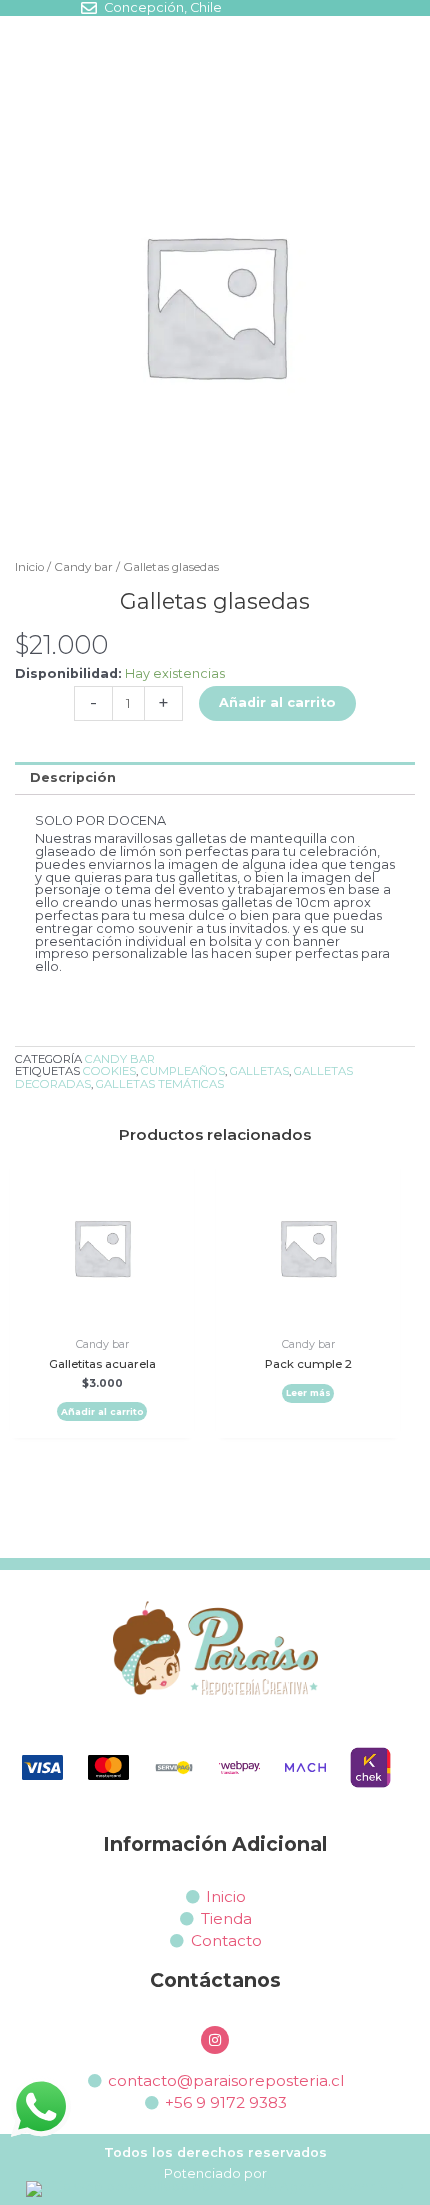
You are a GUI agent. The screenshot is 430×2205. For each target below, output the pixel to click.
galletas (259, 1071)
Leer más (308, 1392)
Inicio (29, 567)
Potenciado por (215, 2173)
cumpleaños (183, 1071)
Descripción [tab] (73, 777)
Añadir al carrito (277, 702)
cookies (109, 1071)
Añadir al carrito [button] (102, 1411)
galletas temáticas (160, 1084)
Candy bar (83, 567)
